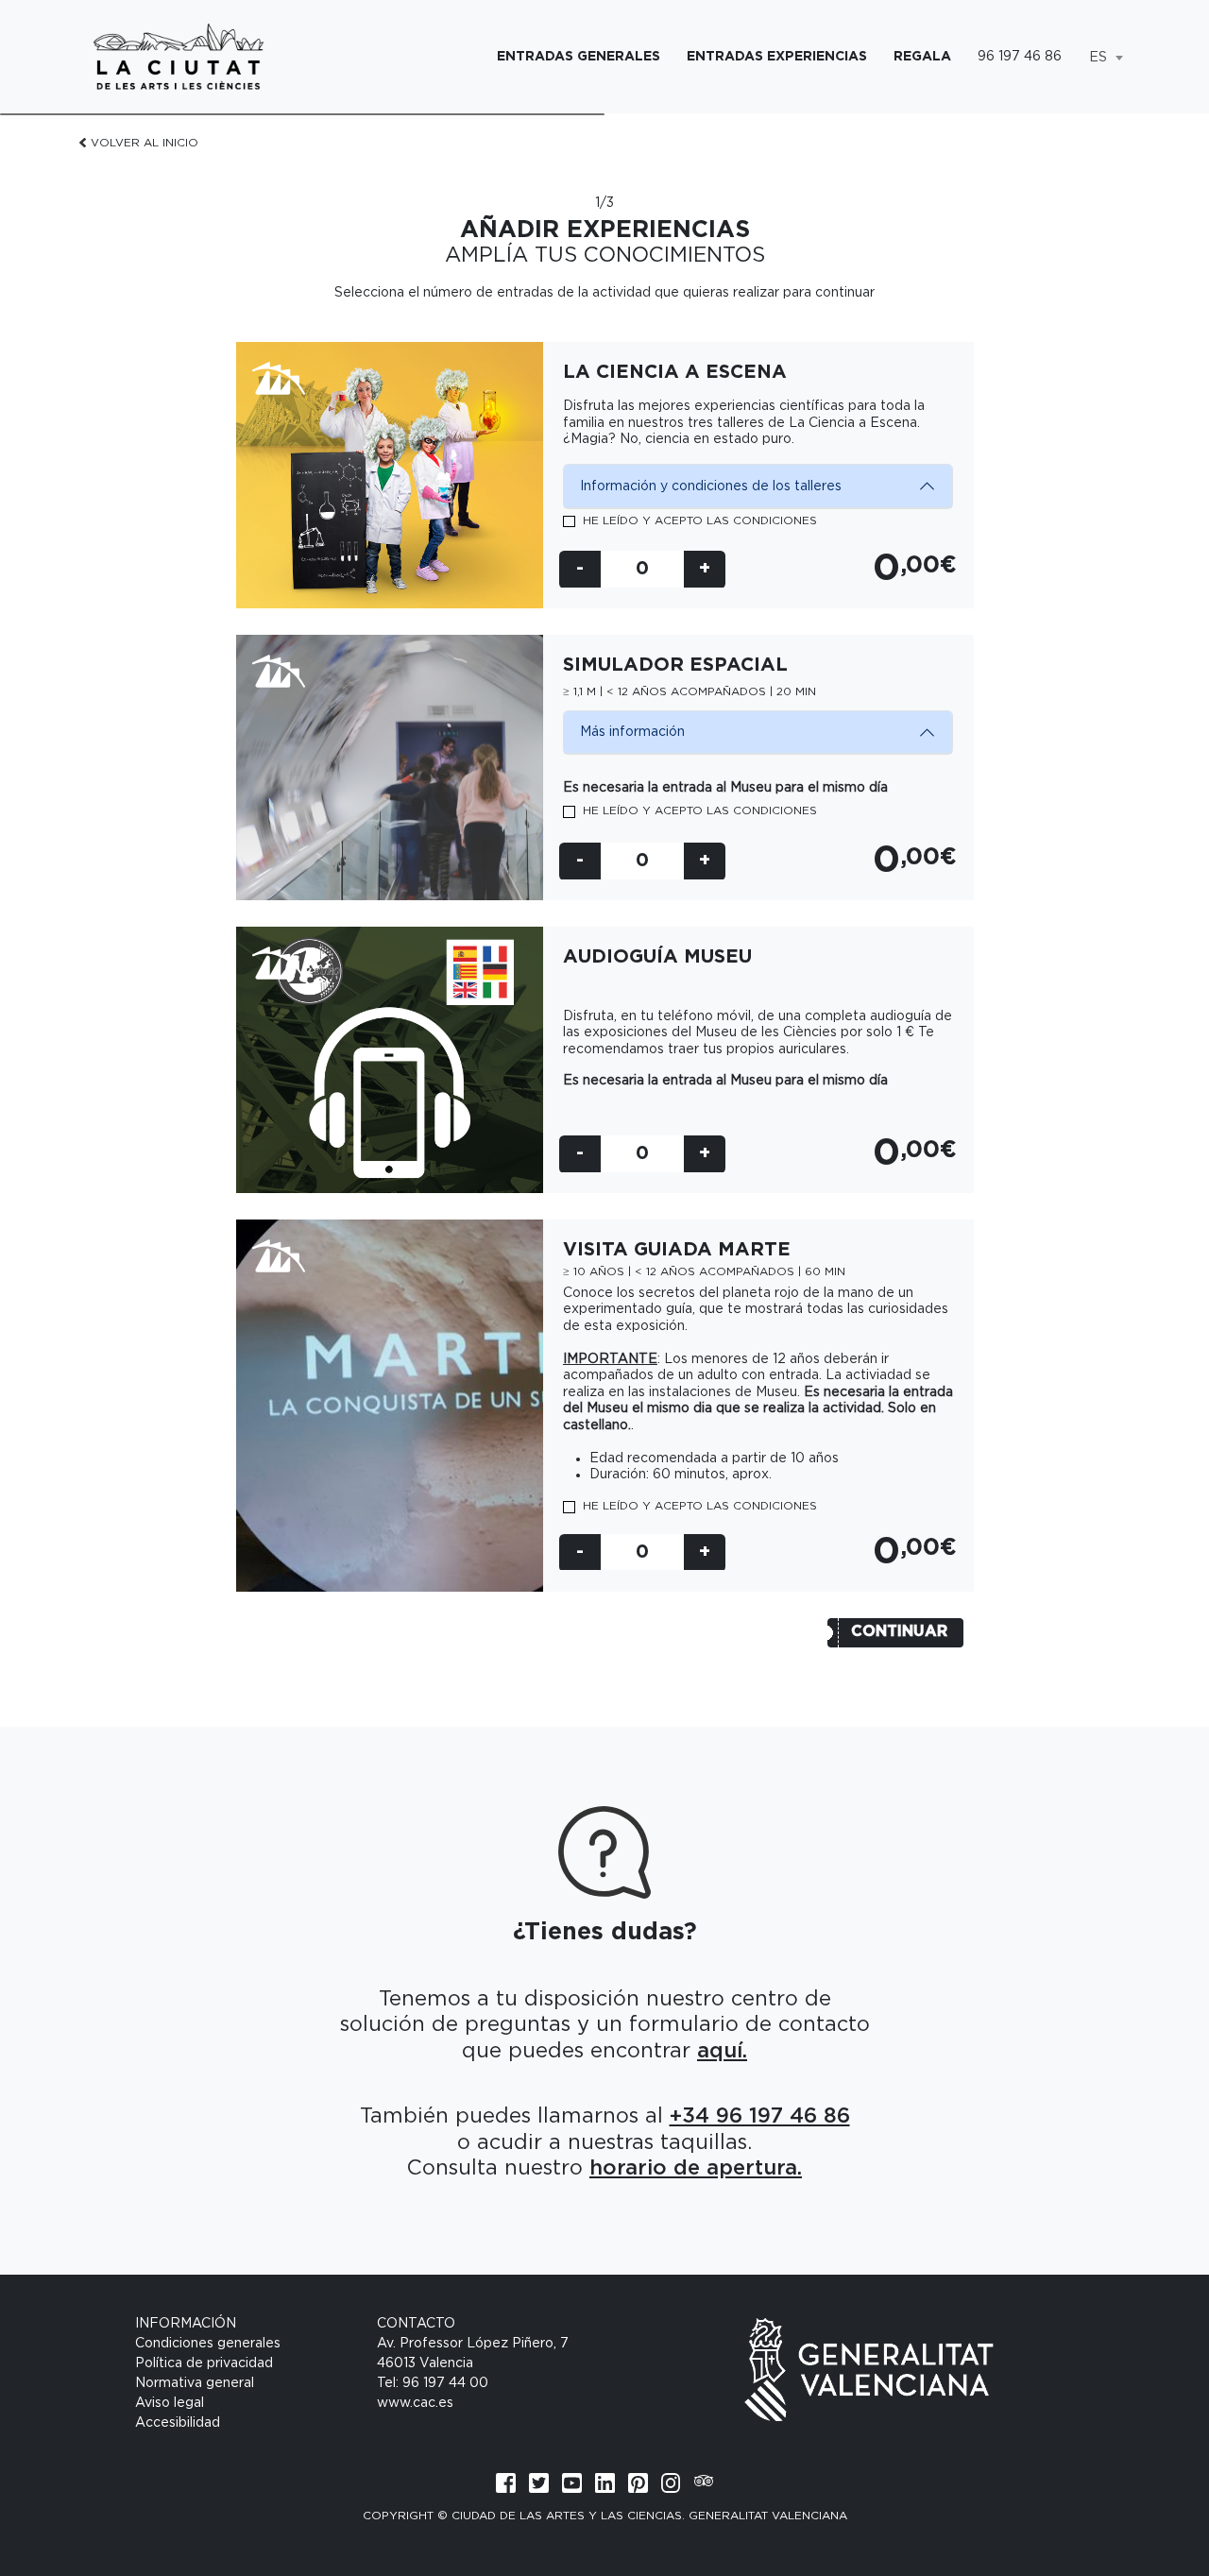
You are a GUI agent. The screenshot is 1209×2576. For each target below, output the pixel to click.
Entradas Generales (579, 57)
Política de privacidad (204, 2363)
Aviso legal (170, 2403)
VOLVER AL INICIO (145, 143)
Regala (922, 57)
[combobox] (1106, 58)
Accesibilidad (178, 2423)
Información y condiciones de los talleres (711, 486)
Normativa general (195, 2383)
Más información (632, 732)
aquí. (722, 2051)
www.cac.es (415, 2403)
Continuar (899, 1631)
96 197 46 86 (1020, 57)
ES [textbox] (1098, 58)
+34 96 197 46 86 (760, 2116)
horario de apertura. (696, 2168)
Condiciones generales (208, 2344)
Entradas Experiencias (777, 57)
